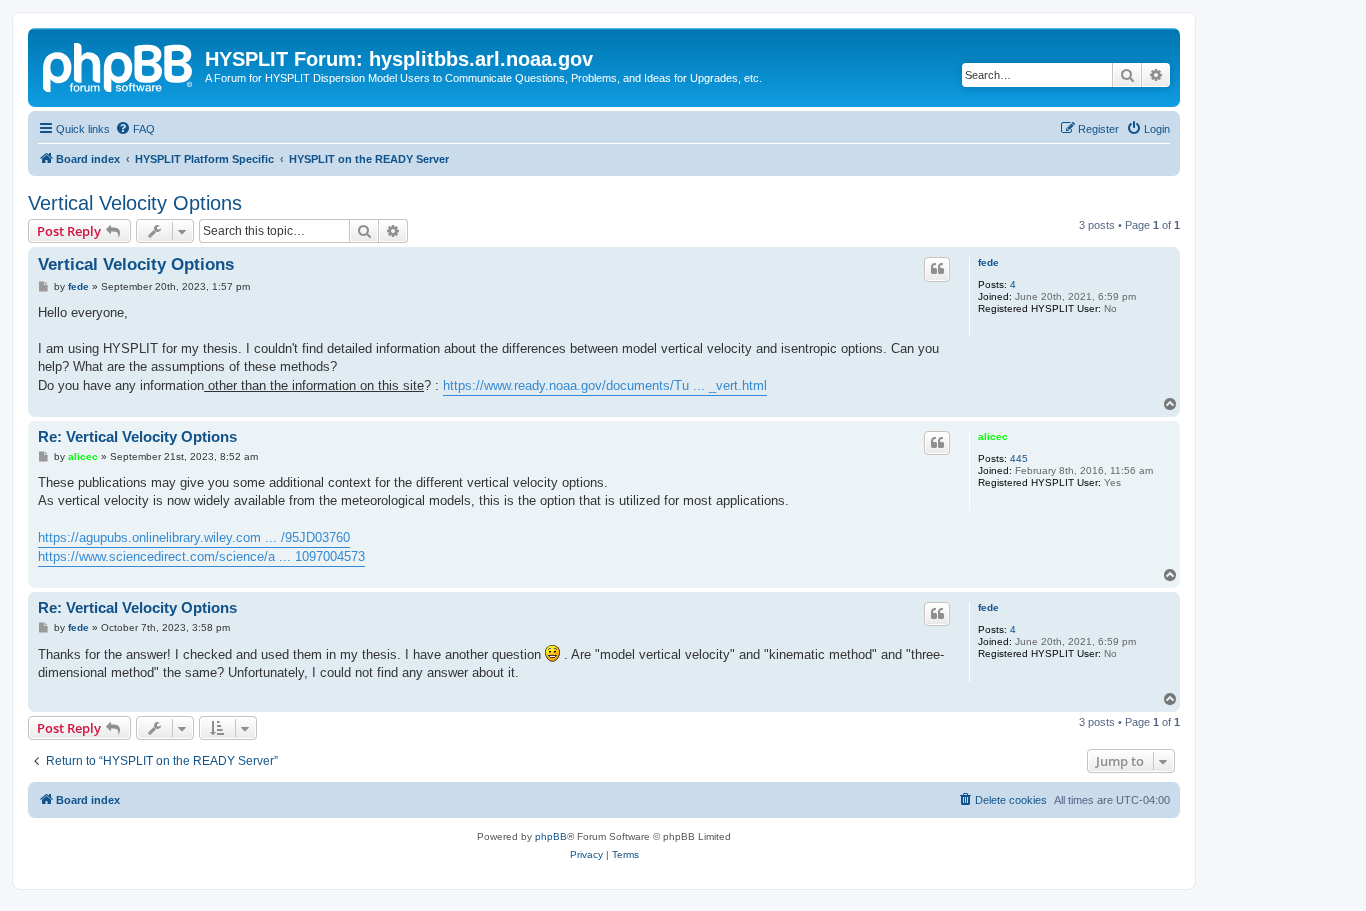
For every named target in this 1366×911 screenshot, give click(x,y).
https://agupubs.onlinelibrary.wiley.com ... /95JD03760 (194, 537)
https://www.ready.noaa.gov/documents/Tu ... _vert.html (605, 385)
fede (988, 262)
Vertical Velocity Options (135, 203)
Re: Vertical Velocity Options (137, 436)
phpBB (551, 836)
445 (1019, 458)
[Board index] (119, 65)
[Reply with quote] (937, 269)
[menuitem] (135, 129)
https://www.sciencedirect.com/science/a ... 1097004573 (201, 556)
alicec (993, 436)
